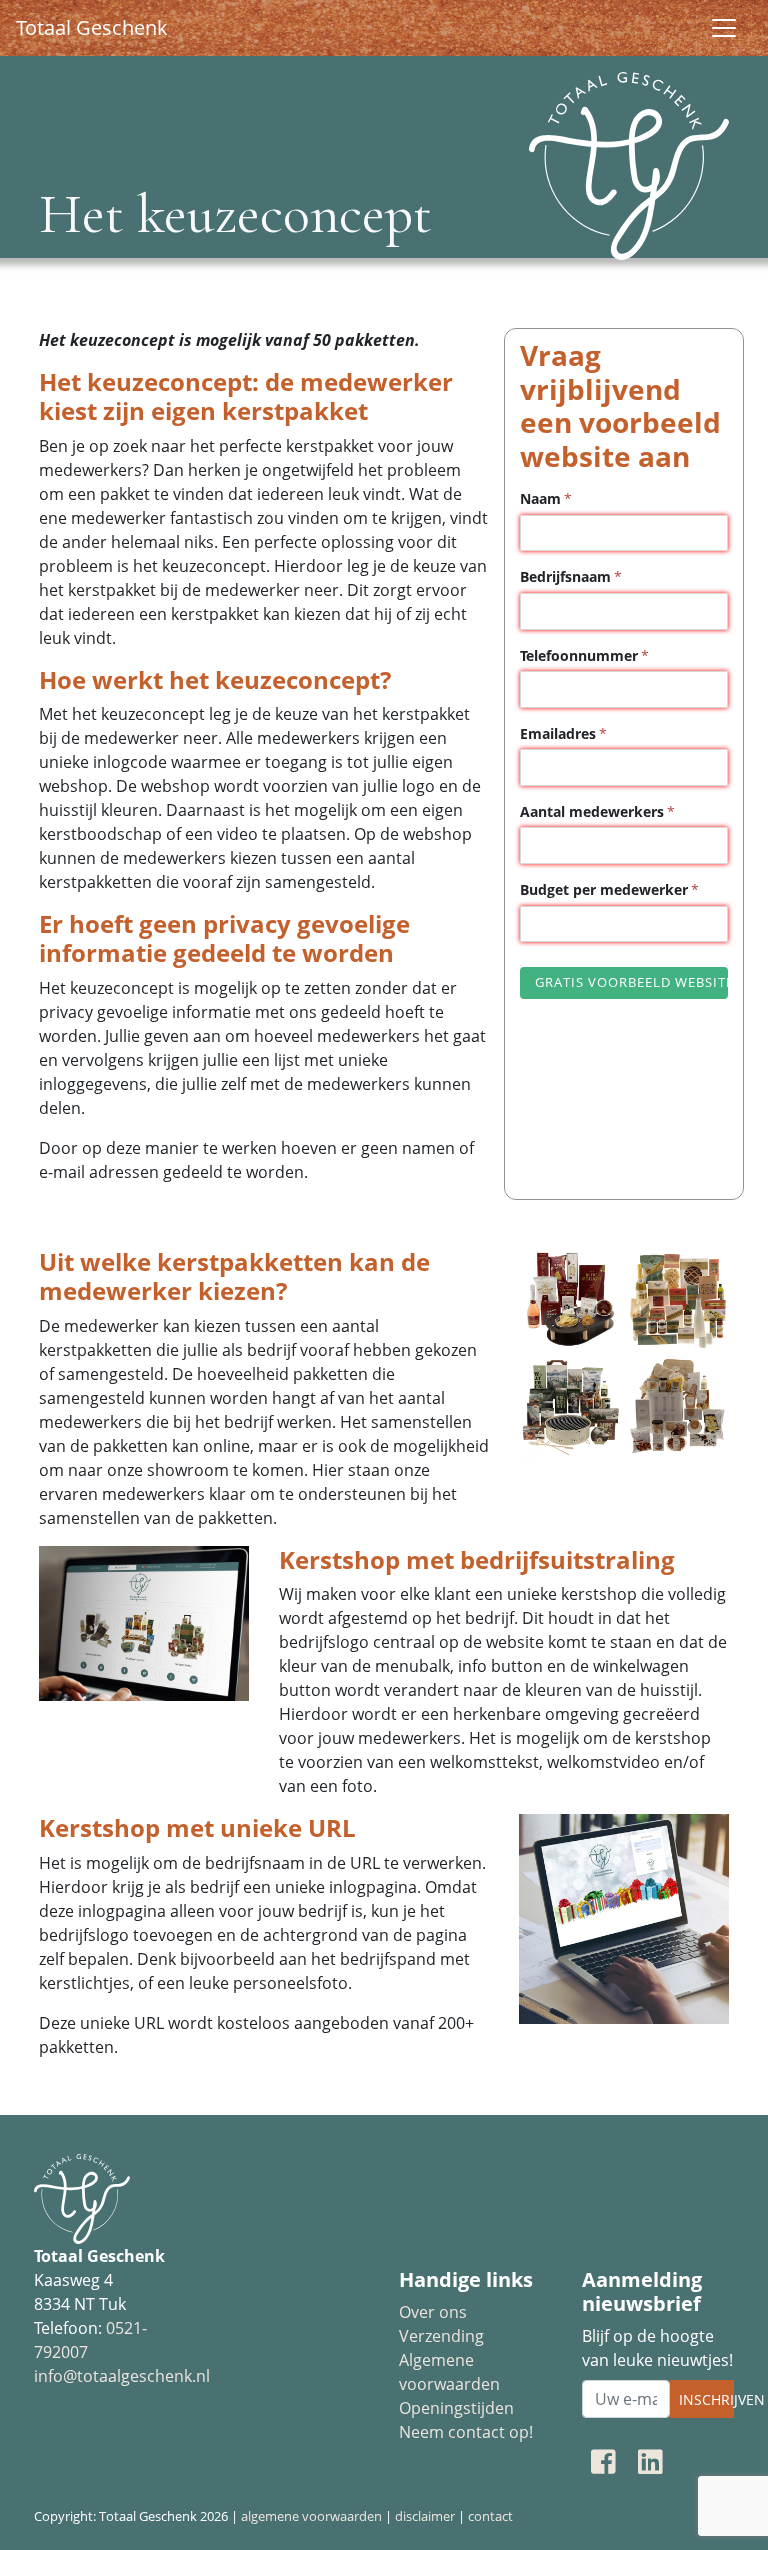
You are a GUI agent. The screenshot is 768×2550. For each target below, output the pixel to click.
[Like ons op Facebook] (603, 2461)
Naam (540, 498)
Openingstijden (456, 2408)
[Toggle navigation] (724, 28)
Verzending (441, 2336)
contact (490, 2516)
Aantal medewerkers (592, 811)
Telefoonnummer (579, 655)
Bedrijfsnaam (565, 576)
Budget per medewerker (604, 889)
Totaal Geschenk (92, 27)
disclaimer (425, 2516)
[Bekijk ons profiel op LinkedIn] (650, 2461)
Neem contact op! (466, 2432)
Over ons (433, 2312)
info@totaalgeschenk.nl (122, 2376)
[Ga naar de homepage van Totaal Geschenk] (624, 158)
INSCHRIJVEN (706, 2399)
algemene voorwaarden (311, 2516)
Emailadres (558, 733)
